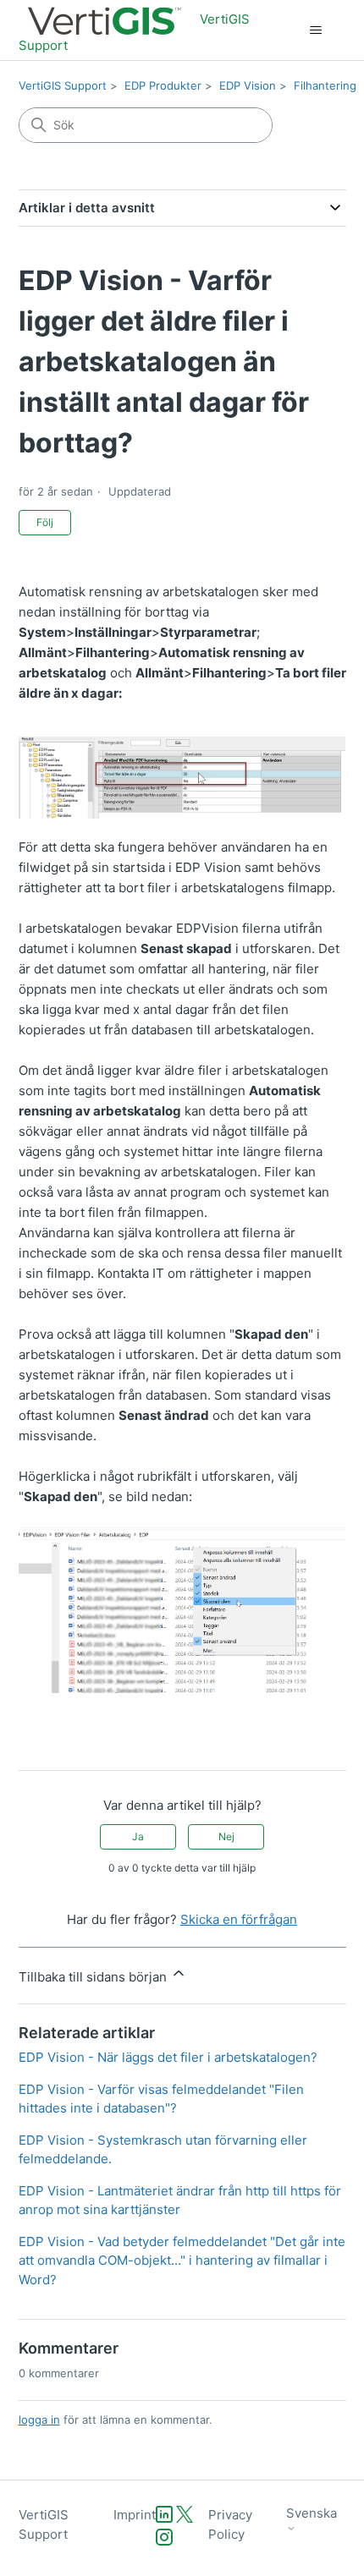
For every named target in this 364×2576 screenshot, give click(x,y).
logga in (39, 2420)
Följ (45, 522)
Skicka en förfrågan (239, 1919)
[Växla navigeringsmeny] (316, 30)
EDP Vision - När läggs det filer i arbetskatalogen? (168, 2057)
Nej (226, 1836)
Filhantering (325, 85)
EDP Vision (248, 85)
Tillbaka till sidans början (94, 1977)
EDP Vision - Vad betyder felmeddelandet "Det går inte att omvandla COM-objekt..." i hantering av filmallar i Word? (182, 2261)
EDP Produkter (163, 85)
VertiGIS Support (63, 85)
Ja (138, 1836)
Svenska (312, 2513)
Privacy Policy (230, 2524)
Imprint (135, 2515)
